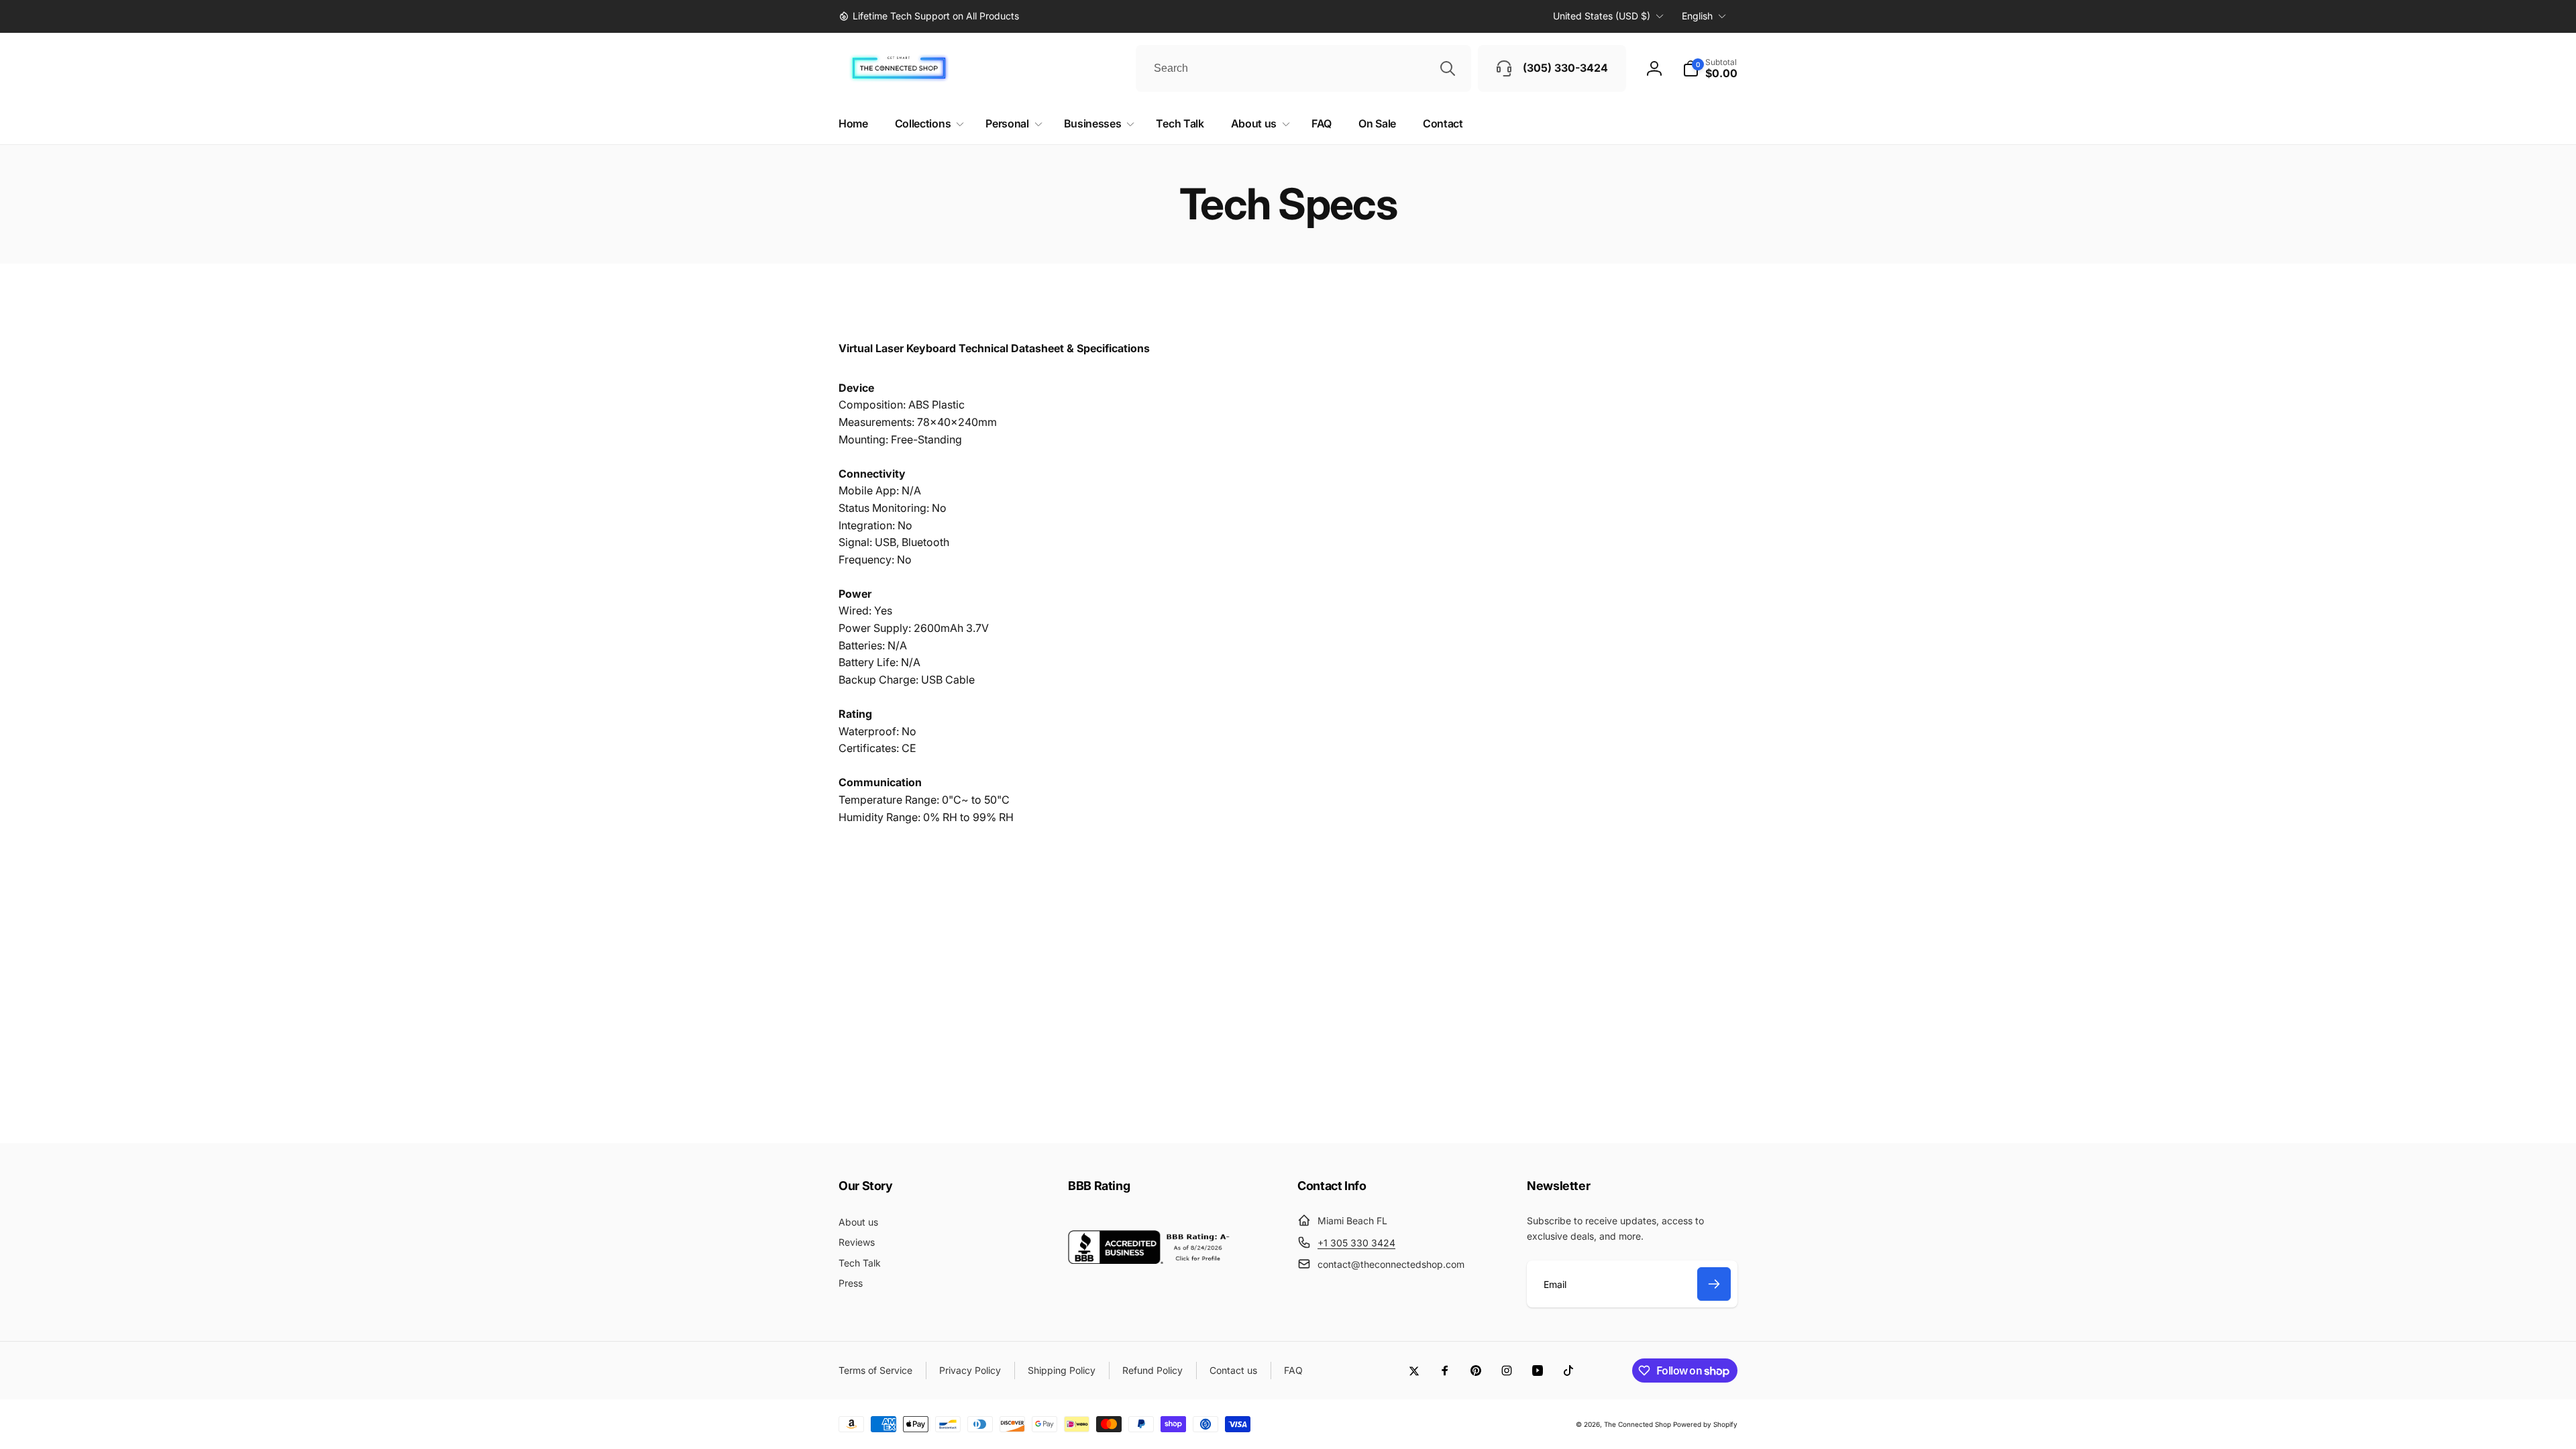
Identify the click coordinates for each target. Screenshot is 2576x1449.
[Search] (1448, 68)
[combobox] (1303, 68)
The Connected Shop (1638, 1424)
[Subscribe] (1714, 1284)
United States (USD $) (1602, 16)
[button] (1710, 68)
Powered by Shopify (1705, 1424)
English (1697, 16)
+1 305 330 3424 (1356, 1243)
